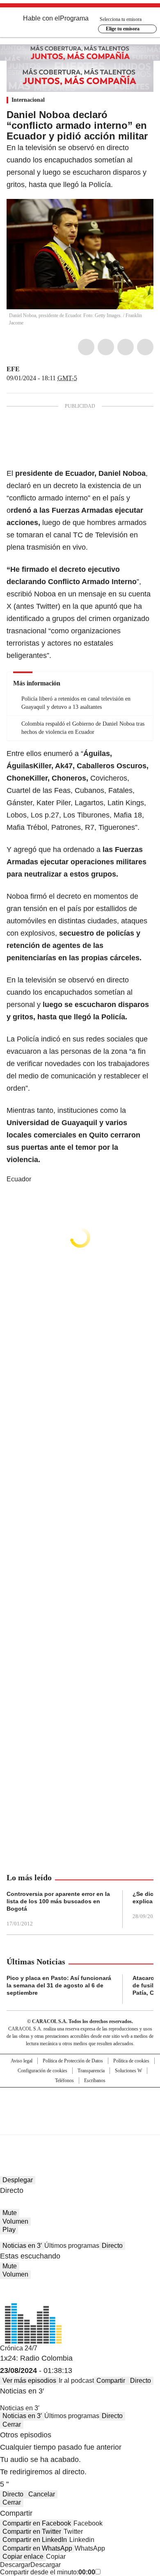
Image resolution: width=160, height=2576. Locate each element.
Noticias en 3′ (22, 2246)
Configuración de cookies (42, 2071)
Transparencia (91, 2071)
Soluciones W (128, 2071)
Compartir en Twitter (32, 2531)
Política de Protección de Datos (73, 2061)
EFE (13, 369)
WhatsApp (145, 347)
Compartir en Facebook (37, 2523)
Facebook (86, 347)
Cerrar (12, 2424)
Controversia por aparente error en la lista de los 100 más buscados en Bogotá (58, 1901)
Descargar (15, 2565)
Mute (10, 2213)
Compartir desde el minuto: (48, 2572)
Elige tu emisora (123, 29)
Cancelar (42, 2494)
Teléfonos (64, 2080)
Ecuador (19, 1179)
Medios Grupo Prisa (80, 2126)
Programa (74, 18)
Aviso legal (22, 2061)
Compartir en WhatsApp (37, 2548)
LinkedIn (126, 347)
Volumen (15, 2221)
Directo (112, 2246)
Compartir (111, 2381)
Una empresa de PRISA (80, 2106)
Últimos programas (72, 2246)
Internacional (28, 100)
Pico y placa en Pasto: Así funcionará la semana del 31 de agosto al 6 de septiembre (59, 1985)
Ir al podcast (76, 2381)
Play (9, 2230)
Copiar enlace (23, 2557)
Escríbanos (95, 2080)
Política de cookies (131, 2061)
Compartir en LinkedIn (35, 2540)
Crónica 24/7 (19, 2348)
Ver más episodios (29, 2381)
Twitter (106, 347)
